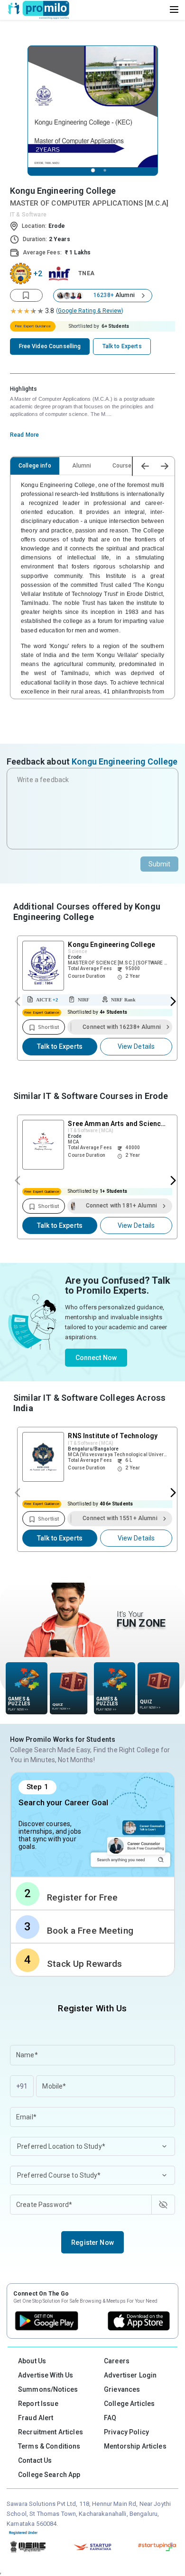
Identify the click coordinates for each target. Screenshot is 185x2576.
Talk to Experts (60, 1046)
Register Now (92, 2243)
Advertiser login (130, 2375)
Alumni (82, 466)
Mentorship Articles (135, 2446)
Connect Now (96, 1358)
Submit (160, 864)
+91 (22, 2086)
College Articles (129, 2404)
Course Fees (129, 466)
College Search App (49, 2475)
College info (35, 466)
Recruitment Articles (51, 2432)
